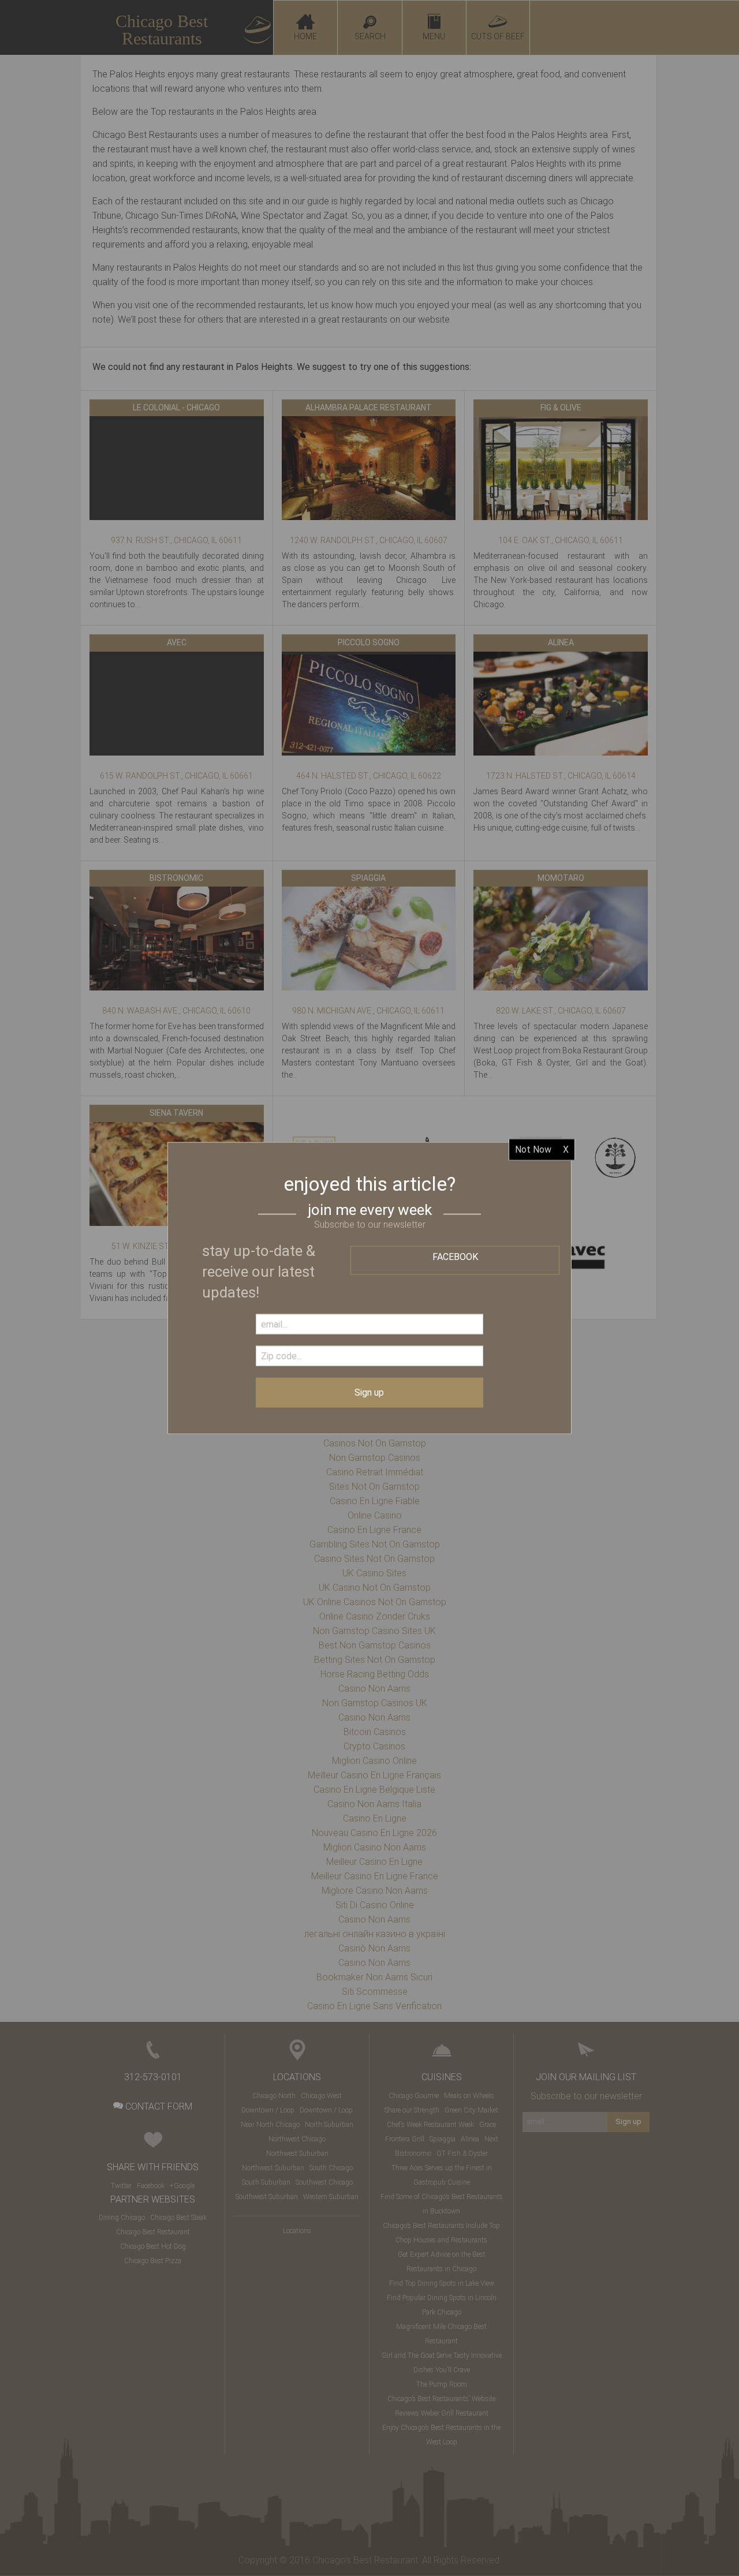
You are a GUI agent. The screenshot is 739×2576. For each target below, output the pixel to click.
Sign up (369, 1392)
